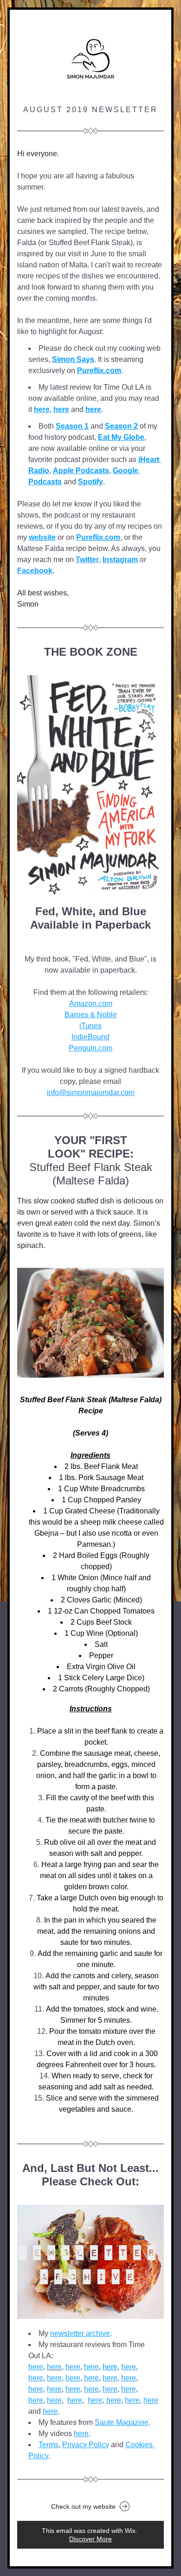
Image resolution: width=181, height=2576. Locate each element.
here (54, 2367)
